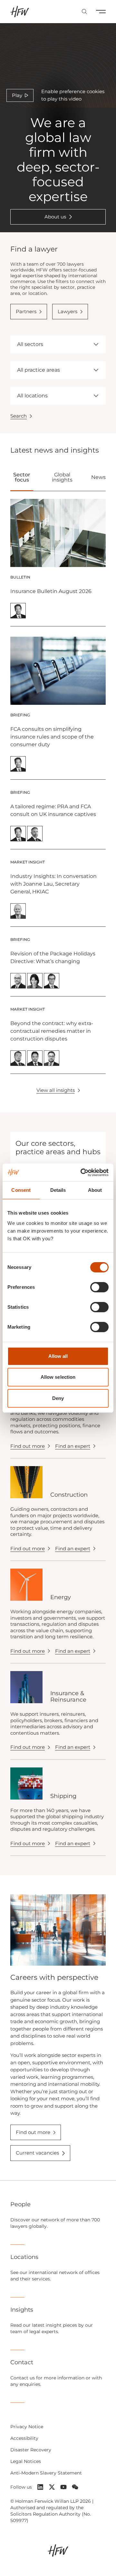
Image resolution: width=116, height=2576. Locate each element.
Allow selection (58, 1377)
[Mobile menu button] (101, 12)
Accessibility (24, 2438)
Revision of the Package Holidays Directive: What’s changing (53, 957)
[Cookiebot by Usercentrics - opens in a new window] (82, 1173)
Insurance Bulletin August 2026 (51, 591)
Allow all (58, 1356)
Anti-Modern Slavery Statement (46, 2473)
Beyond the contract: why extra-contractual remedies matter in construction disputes (52, 1031)
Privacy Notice (27, 2427)
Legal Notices (26, 2461)
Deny (58, 1398)
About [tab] (95, 1190)
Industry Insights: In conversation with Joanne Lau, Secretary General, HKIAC (53, 884)
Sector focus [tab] (22, 477)
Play (17, 95)
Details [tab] (58, 1190)
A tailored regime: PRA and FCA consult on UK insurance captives (53, 810)
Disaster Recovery (31, 2450)
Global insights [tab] (62, 477)
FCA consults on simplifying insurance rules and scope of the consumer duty (52, 737)
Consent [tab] (21, 1190)
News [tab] (98, 477)
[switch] (99, 1287)
